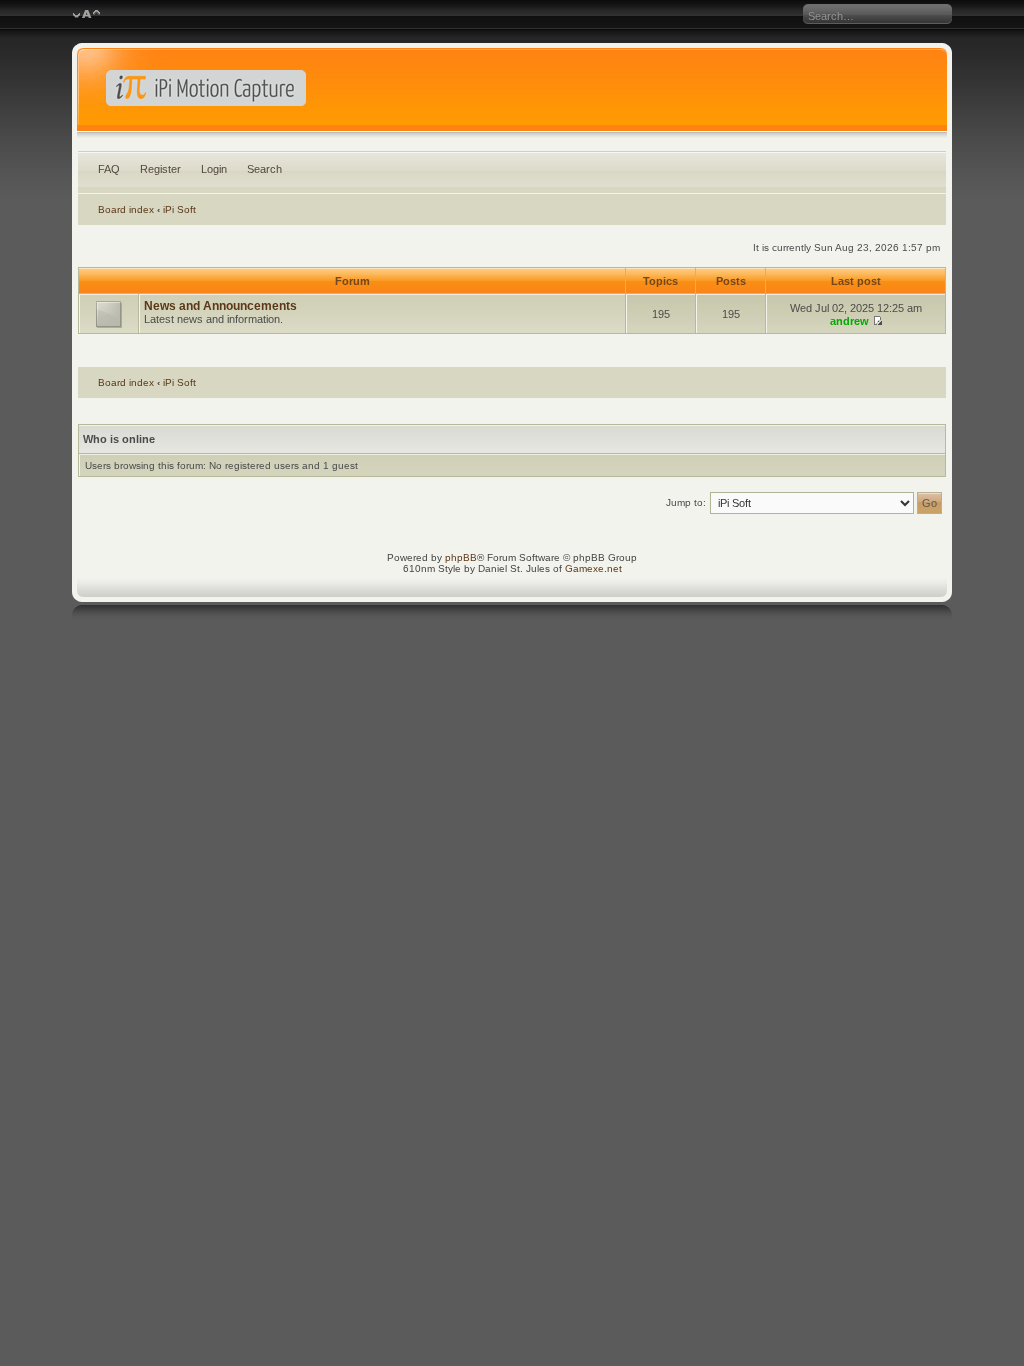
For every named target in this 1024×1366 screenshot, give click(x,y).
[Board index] (512, 94)
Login (214, 169)
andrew (849, 321)
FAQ (109, 169)
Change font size (86, 15)
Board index (126, 209)
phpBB (461, 557)
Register (160, 169)
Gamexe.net (593, 568)
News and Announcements (220, 306)
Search (264, 169)
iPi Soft (179, 209)
